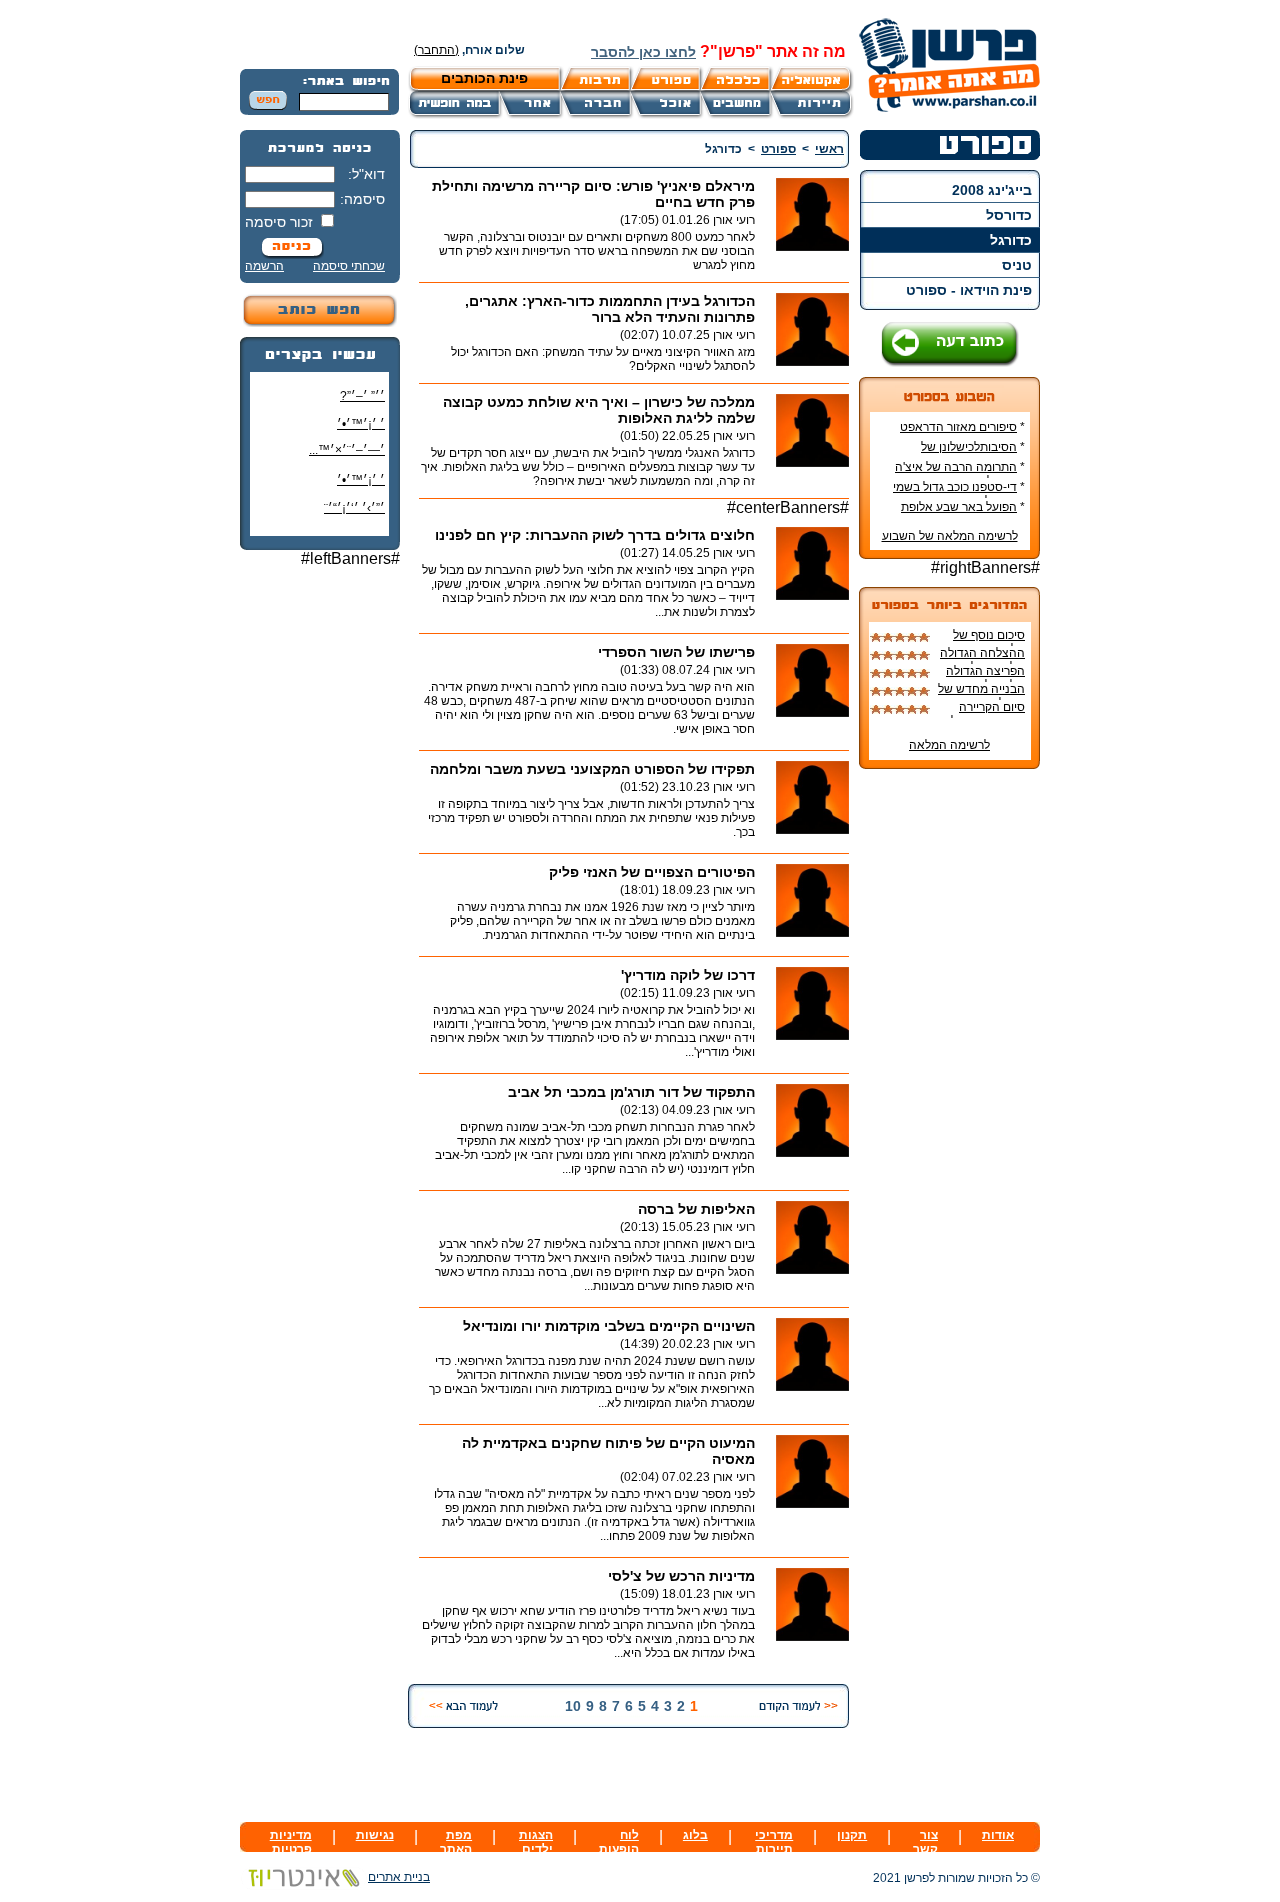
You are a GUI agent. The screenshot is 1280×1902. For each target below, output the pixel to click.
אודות (998, 1835)
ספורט (778, 149)
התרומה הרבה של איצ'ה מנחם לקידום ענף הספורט (959, 474)
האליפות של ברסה (696, 1209)
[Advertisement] (320, 882)
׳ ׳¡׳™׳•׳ (361, 424)
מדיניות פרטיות (291, 1842)
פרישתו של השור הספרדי (676, 652)
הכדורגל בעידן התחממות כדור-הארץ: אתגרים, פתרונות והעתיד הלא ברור (610, 309)
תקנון (852, 1835)
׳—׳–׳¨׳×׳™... (347, 450)
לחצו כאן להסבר (643, 52)
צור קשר (925, 1842)
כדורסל (1009, 215)
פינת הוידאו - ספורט (969, 290)
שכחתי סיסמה (349, 266)
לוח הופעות (619, 1842)
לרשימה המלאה (949, 745)
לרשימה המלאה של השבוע (950, 536)
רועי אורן (734, 220)
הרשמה (264, 266)
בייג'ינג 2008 (992, 190)
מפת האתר (456, 1842)
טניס (1017, 265)
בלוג (695, 1835)
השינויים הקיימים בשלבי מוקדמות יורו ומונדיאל (609, 1326)
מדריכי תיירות (774, 1842)
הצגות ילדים (536, 1842)
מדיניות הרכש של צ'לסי (681, 1576)
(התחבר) (436, 50)
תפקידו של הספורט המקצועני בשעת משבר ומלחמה (592, 769)
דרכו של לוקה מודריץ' (688, 975)
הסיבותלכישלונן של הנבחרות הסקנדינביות (969, 454)
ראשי (829, 149)
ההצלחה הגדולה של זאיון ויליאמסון (981, 660)
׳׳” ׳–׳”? (362, 396)
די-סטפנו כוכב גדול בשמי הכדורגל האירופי (959, 494)
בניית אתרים (399, 1877)
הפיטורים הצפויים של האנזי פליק (652, 872)
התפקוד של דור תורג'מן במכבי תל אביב (631, 1092)
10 (573, 1706)
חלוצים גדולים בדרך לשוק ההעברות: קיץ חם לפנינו (595, 535)
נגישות (375, 1835)
